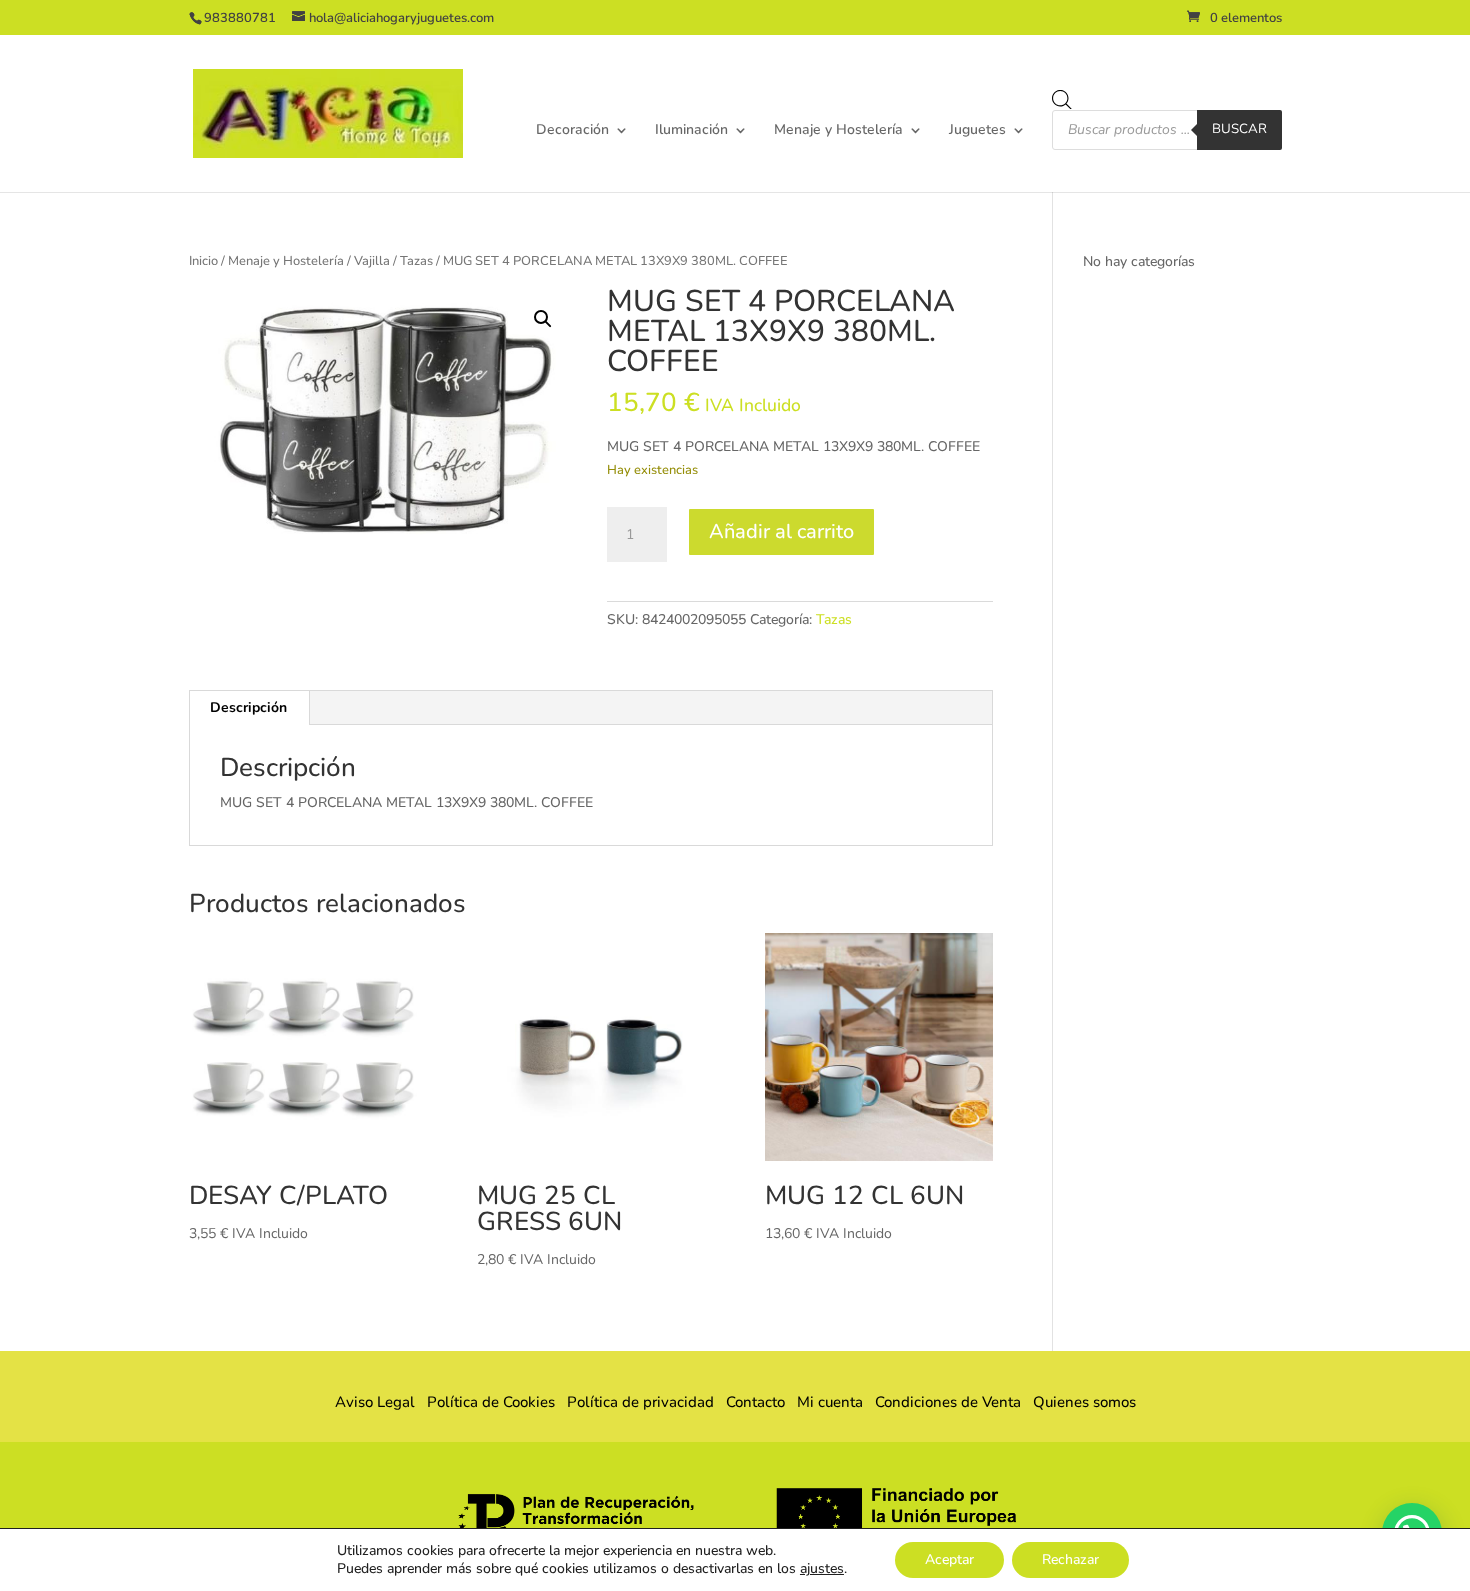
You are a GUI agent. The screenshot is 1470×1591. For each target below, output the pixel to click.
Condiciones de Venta (948, 1402)
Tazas (416, 261)
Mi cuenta (830, 1402)
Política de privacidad (640, 1402)
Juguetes (977, 131)
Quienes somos (1078, 1402)
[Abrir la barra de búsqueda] (1062, 100)
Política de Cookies (491, 1402)
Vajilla (372, 261)
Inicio (203, 261)
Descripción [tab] (248, 707)
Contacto (755, 1402)
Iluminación (691, 131)
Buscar (1239, 129)
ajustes (822, 1569)
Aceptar (949, 1559)
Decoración (572, 131)
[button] (543, 319)
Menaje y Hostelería (838, 131)
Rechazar (1070, 1559)
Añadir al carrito (781, 531)
